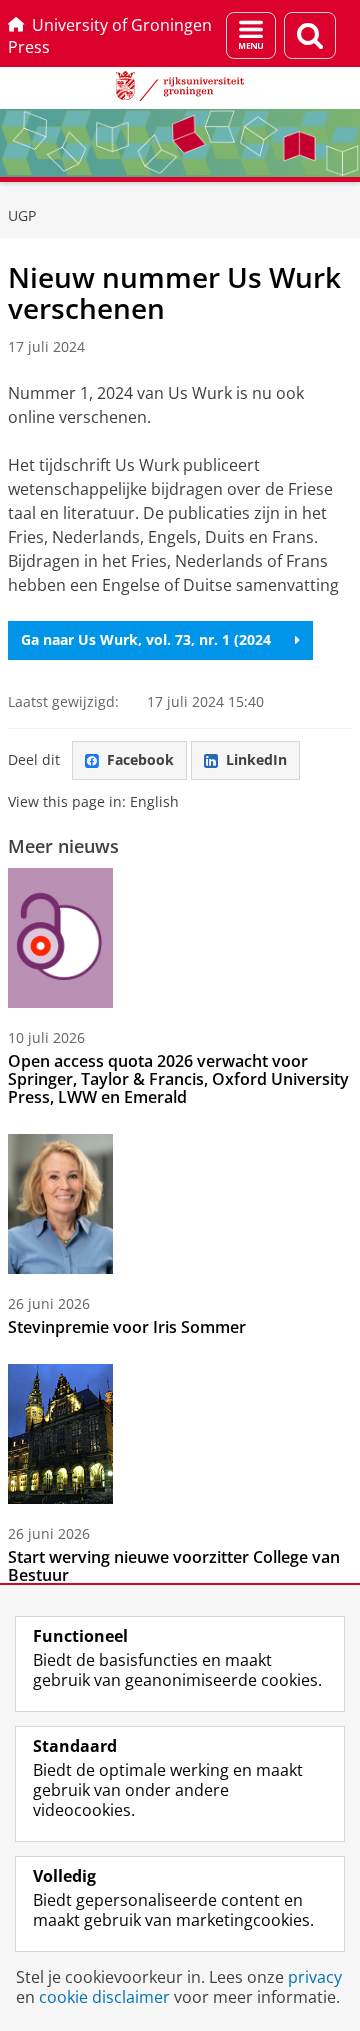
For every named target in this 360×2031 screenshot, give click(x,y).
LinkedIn (256, 759)
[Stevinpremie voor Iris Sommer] (60, 1204)
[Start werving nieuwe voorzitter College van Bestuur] (60, 1434)
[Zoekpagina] (310, 35)
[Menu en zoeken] (251, 35)
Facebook (140, 759)
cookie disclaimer (104, 1997)
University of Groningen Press (110, 36)
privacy (315, 1977)
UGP (22, 215)
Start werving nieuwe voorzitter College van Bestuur (174, 1566)
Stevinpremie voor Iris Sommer (127, 1327)
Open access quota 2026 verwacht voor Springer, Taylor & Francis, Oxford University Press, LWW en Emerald (178, 1079)
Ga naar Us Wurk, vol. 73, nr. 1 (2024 (146, 639)
